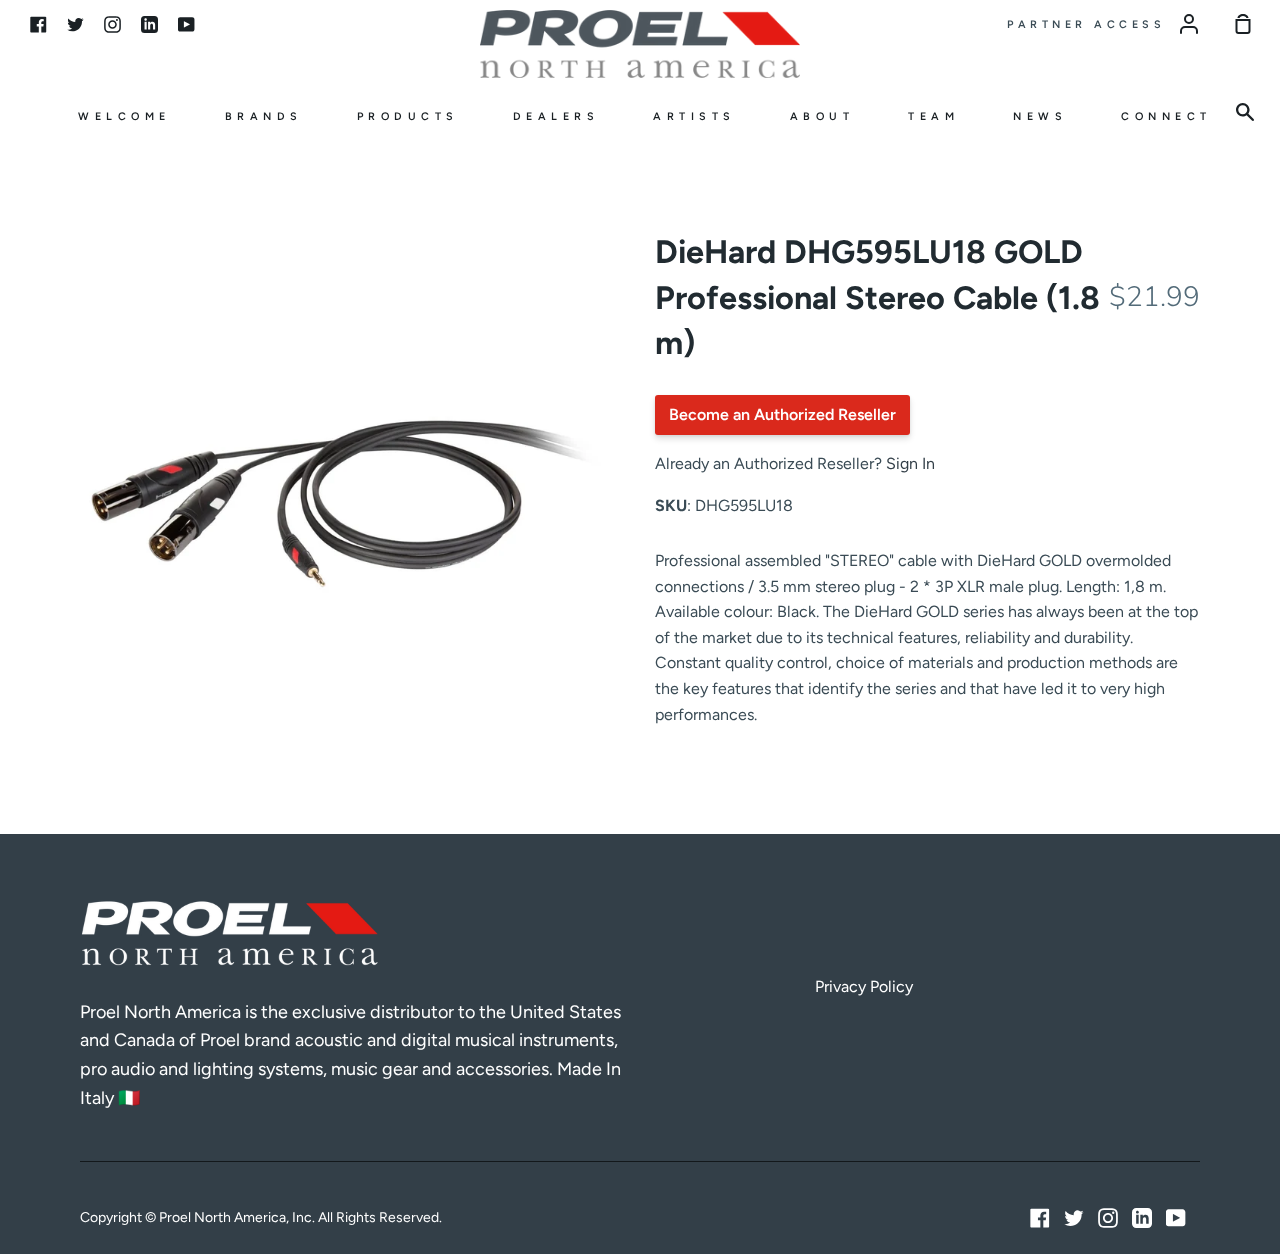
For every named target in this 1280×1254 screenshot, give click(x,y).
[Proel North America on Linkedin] (1142, 1218)
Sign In (910, 463)
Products (408, 116)
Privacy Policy (864, 986)
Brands (264, 116)
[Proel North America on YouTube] (1176, 1218)
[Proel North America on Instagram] (1108, 1218)
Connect (1166, 116)
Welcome (124, 116)
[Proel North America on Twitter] (1074, 1218)
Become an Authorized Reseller (782, 414)
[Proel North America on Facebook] (1040, 1218)
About (822, 116)
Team (933, 116)
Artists (694, 116)
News (1040, 116)
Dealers (556, 116)
